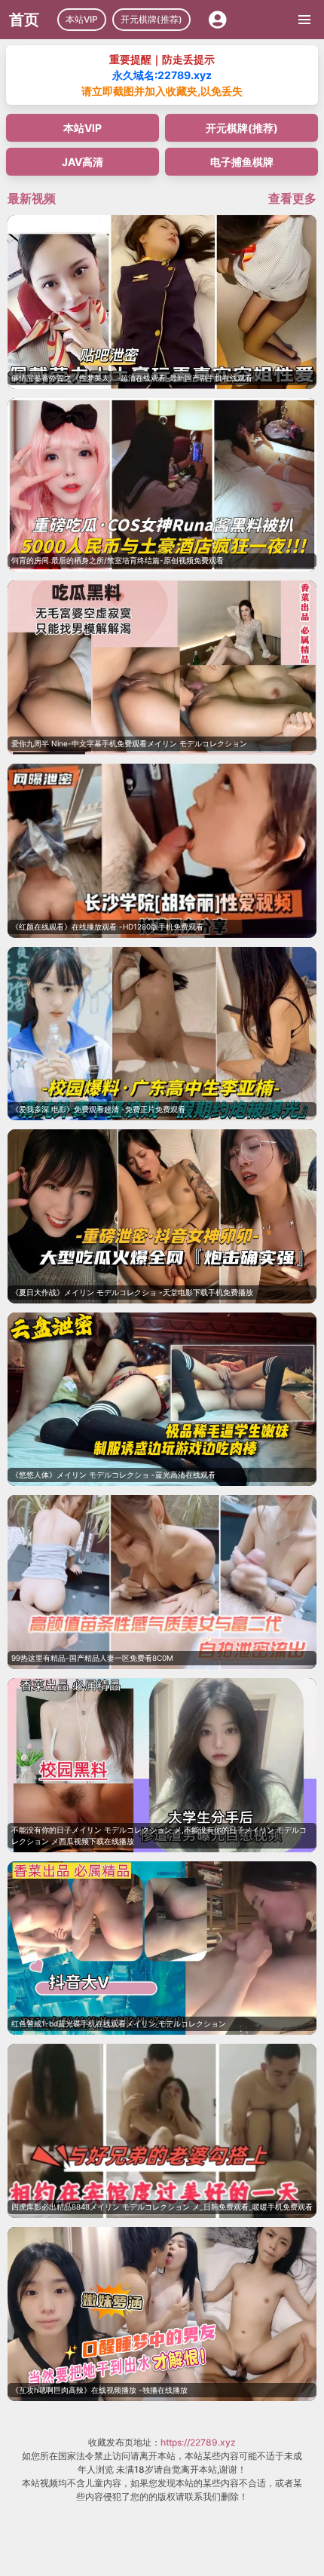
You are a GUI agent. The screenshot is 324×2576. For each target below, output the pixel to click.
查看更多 (292, 198)
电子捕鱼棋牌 (242, 162)
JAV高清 (83, 162)
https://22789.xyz (198, 2442)
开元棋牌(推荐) (151, 19)
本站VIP (82, 19)
